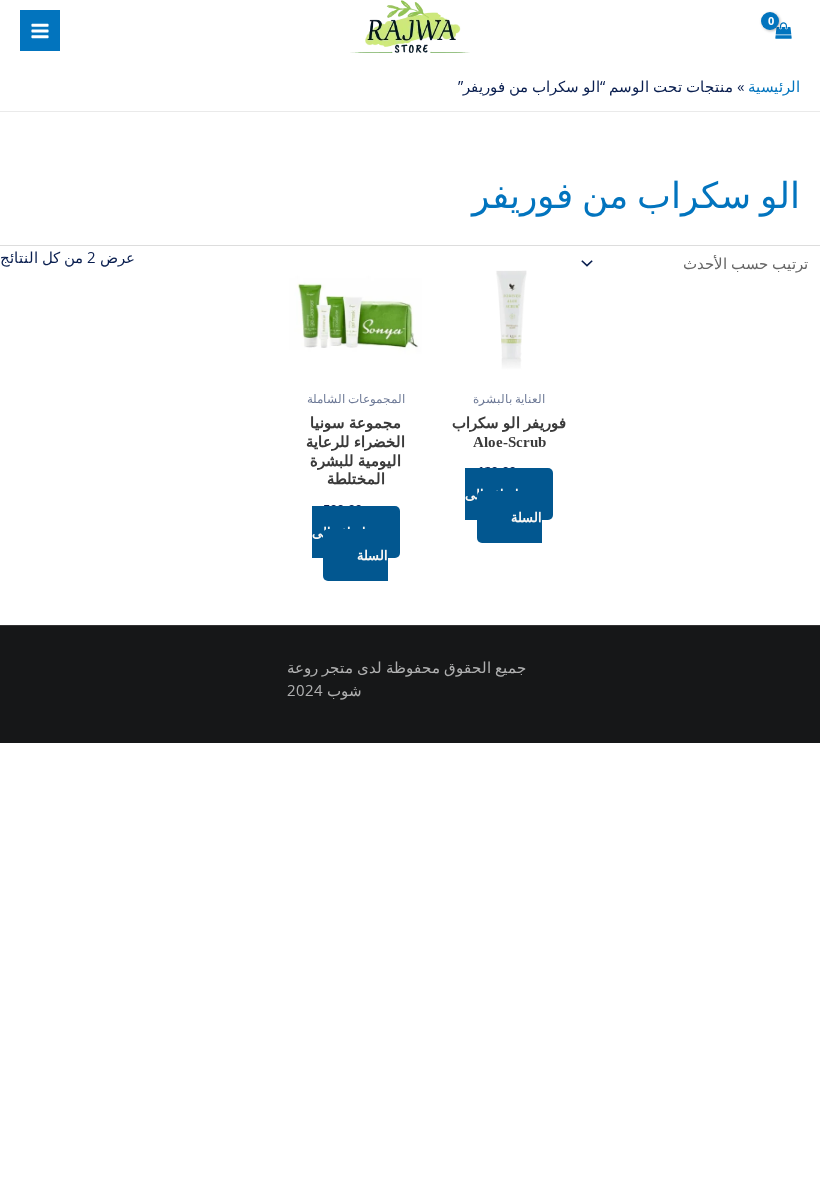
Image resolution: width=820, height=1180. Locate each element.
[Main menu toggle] (40, 30)
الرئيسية (774, 86)
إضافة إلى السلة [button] (503, 505)
